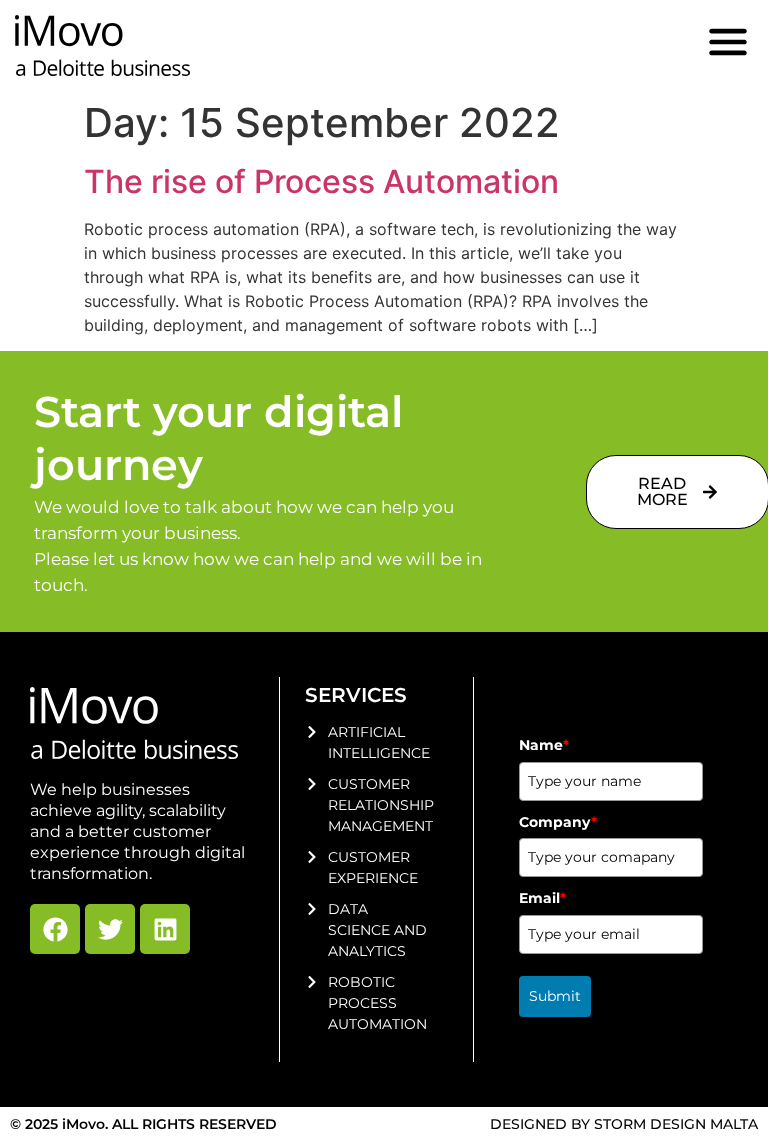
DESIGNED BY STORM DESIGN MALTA (624, 1124)
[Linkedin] (165, 929)
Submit (555, 996)
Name (544, 745)
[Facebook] (55, 929)
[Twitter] (110, 929)
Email (542, 898)
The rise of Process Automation (321, 181)
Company (558, 822)
